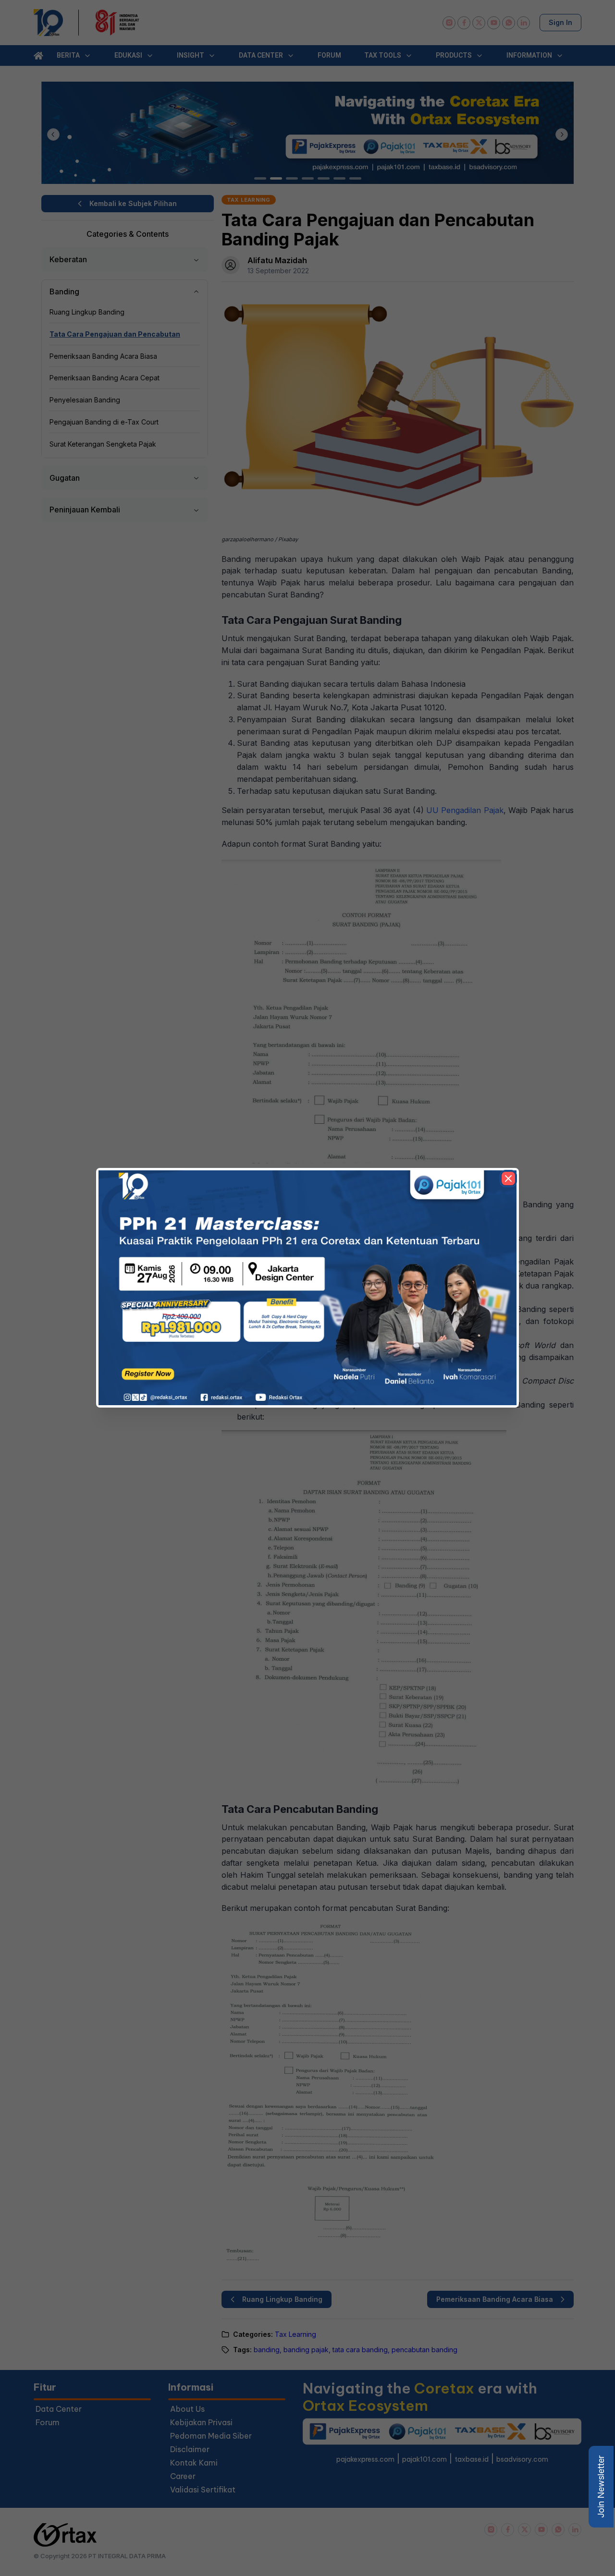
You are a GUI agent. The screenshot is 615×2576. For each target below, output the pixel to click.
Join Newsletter (601, 2487)
